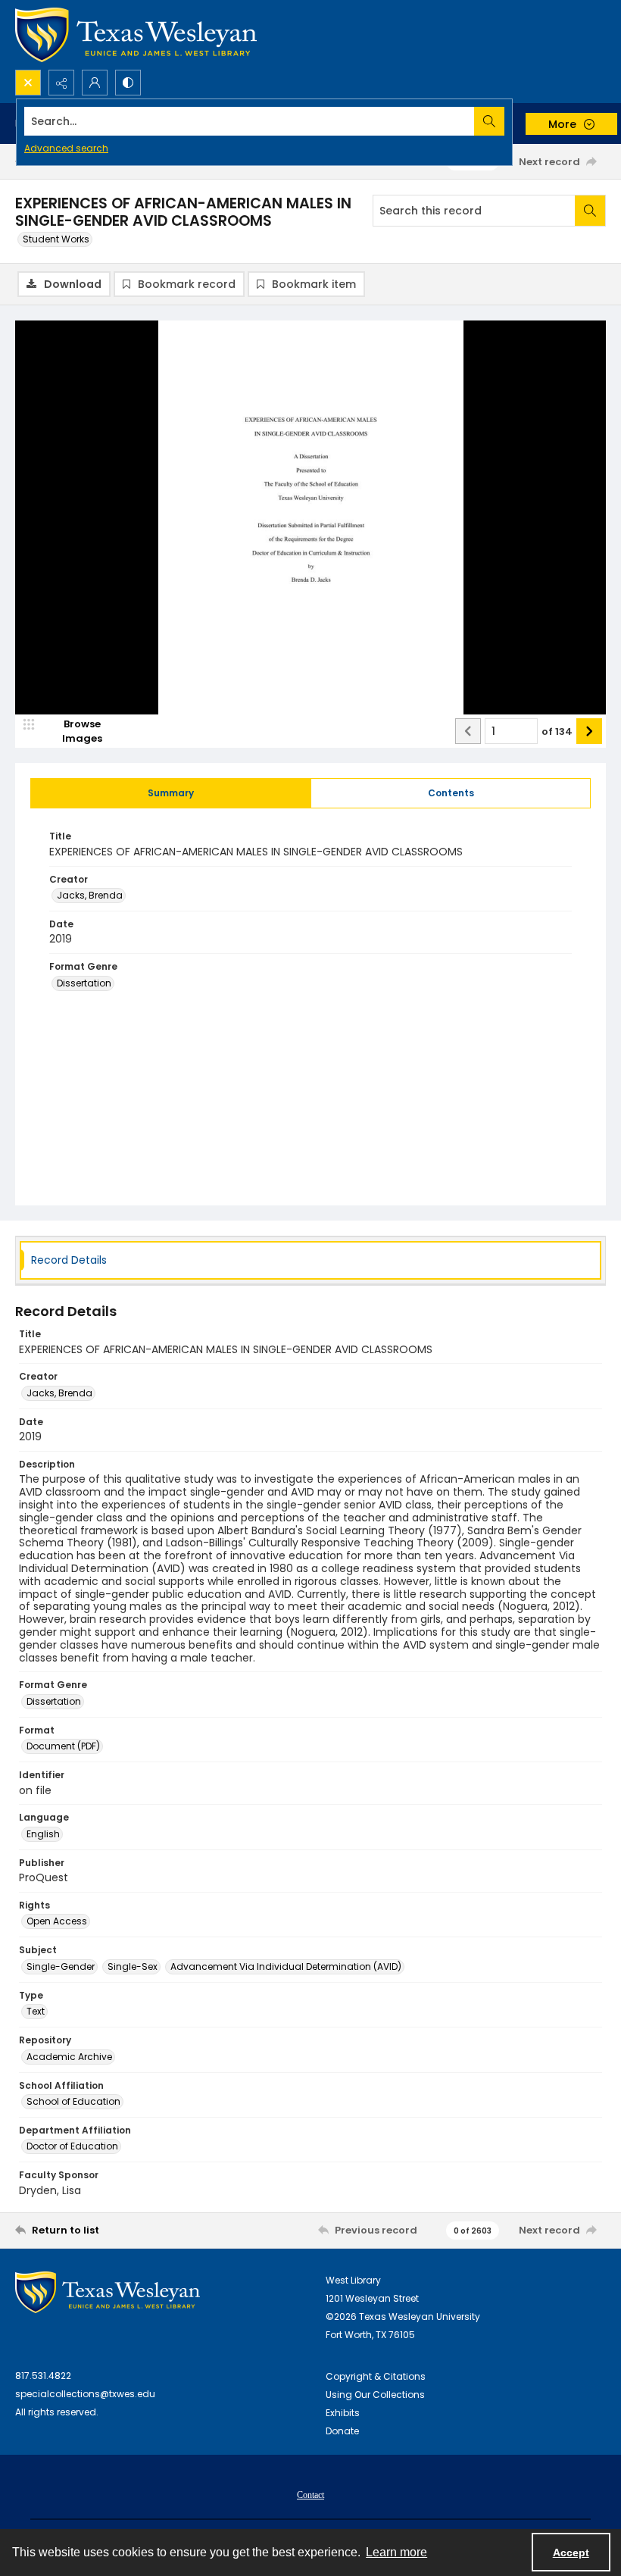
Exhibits (343, 2413)
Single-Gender (61, 1966)
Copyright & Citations (376, 2376)
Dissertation (84, 983)
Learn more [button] (396, 2552)
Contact (310, 2495)
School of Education (73, 2101)
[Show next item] (589, 731)
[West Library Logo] (108, 2292)
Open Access (57, 1921)
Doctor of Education (72, 2146)
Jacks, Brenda (90, 895)
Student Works (56, 239)
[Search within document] (590, 211)
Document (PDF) (63, 1746)
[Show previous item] (468, 731)
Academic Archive (69, 2057)
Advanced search (66, 148)
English (43, 1834)
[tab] (171, 793)
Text (36, 2011)
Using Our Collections (375, 2395)
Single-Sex (133, 1966)
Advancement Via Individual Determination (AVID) (286, 1966)
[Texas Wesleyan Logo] (136, 35)
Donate (342, 2431)
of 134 (557, 732)
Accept (571, 2553)
